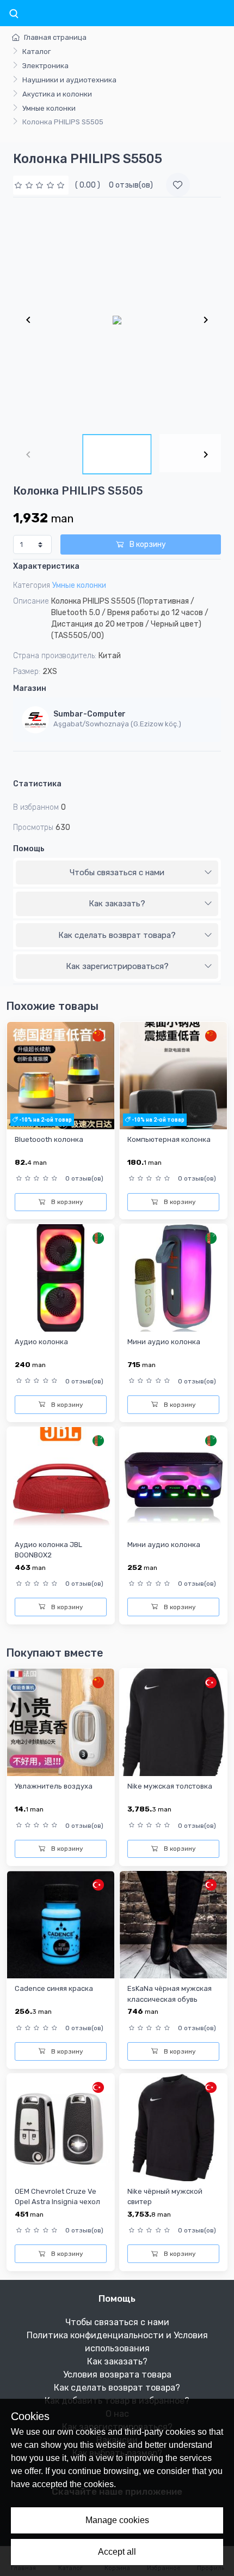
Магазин (30, 688)
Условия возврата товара (117, 2375)
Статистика (37, 784)
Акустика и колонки (57, 94)
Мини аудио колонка (164, 1342)
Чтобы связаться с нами (117, 872)
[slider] (41, 185)
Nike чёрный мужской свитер (165, 2196)
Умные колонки (49, 108)
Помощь (29, 849)
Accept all (117, 2552)
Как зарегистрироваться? (117, 966)
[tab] (117, 873)
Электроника (45, 66)
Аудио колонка (41, 1342)
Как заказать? (117, 904)
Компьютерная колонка (169, 1139)
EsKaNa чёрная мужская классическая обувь (170, 1994)
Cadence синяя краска (54, 1988)
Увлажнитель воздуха (54, 1786)
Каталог (36, 52)
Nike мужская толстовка (170, 1786)
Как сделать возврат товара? (117, 935)
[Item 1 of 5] (117, 320)
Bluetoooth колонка (49, 1139)
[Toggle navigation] (14, 14)
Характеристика (46, 566)
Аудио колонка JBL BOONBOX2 (48, 1550)
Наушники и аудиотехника (69, 80)
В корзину (147, 544)
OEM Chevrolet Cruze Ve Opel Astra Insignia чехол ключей (57, 2202)
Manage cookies (117, 2520)
